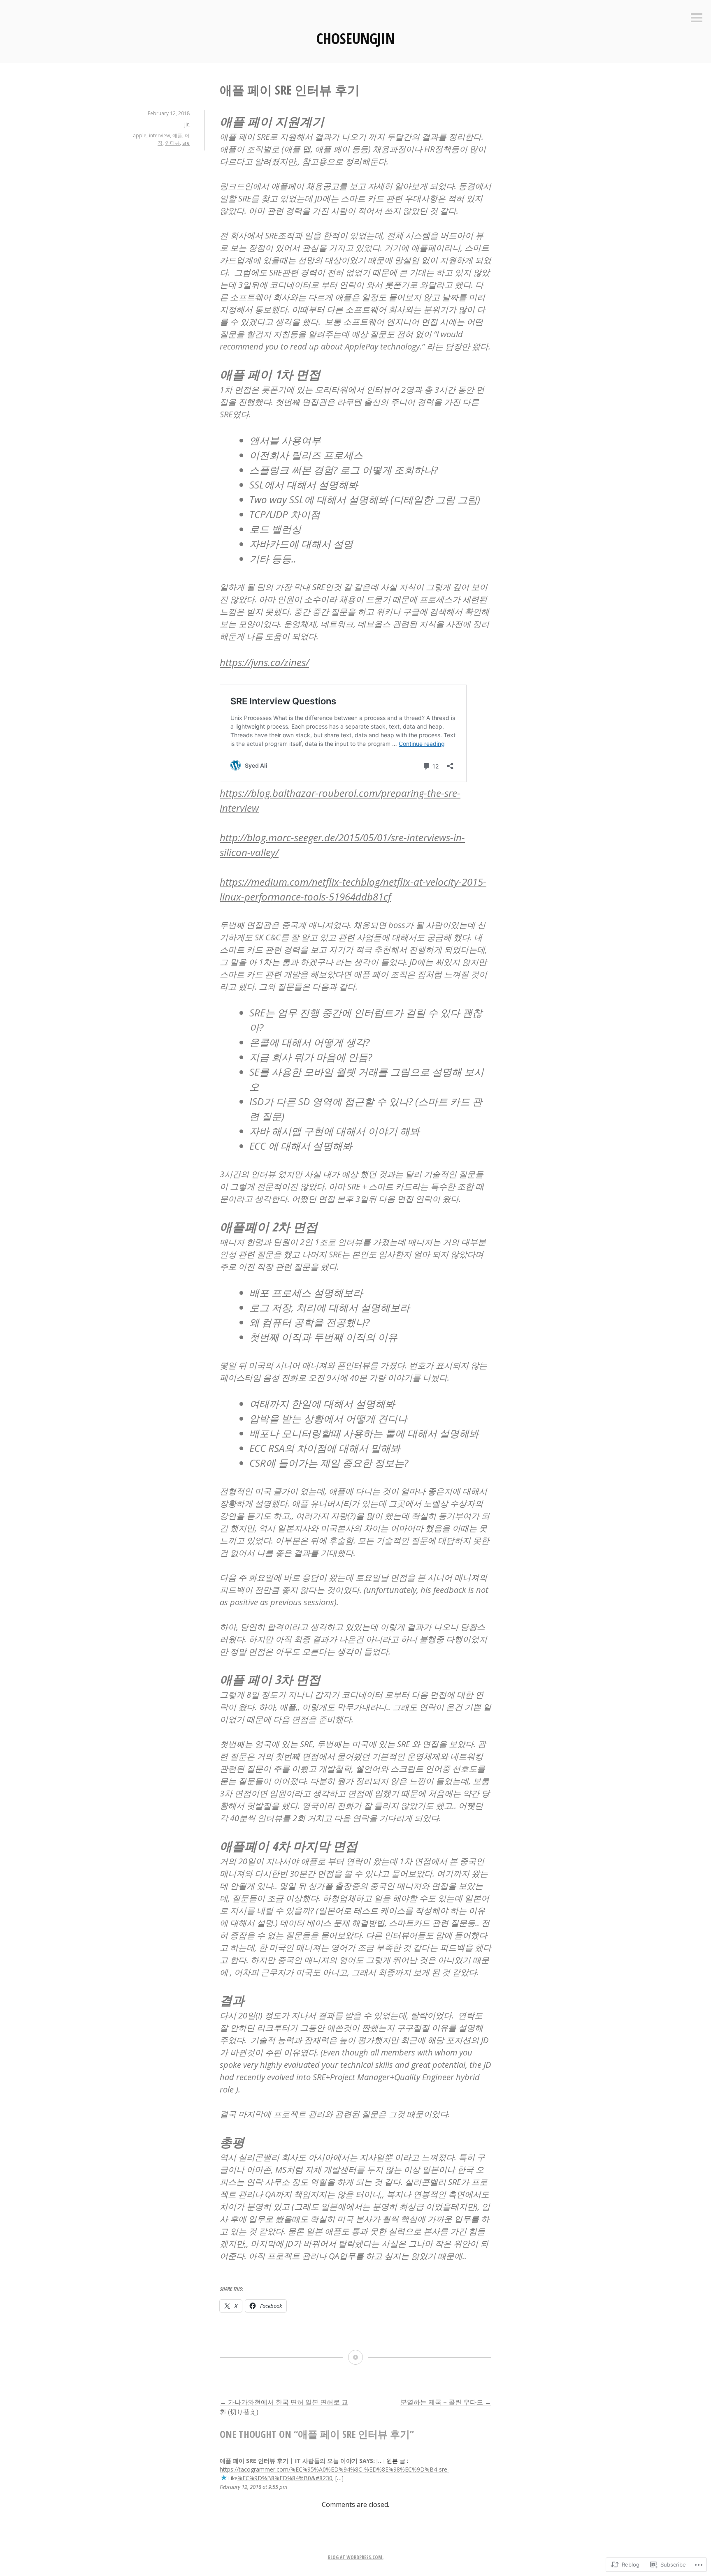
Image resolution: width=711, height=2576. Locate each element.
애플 (177, 135)
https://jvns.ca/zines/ (264, 662)
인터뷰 (172, 143)
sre (186, 143)
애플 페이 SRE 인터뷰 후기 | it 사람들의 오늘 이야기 (289, 2461)
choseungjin (355, 38)
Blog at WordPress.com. (356, 2557)
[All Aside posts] (355, 2357)
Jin (187, 124)
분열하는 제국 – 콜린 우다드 (446, 2402)
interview (159, 135)
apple (140, 135)
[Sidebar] (697, 18)
